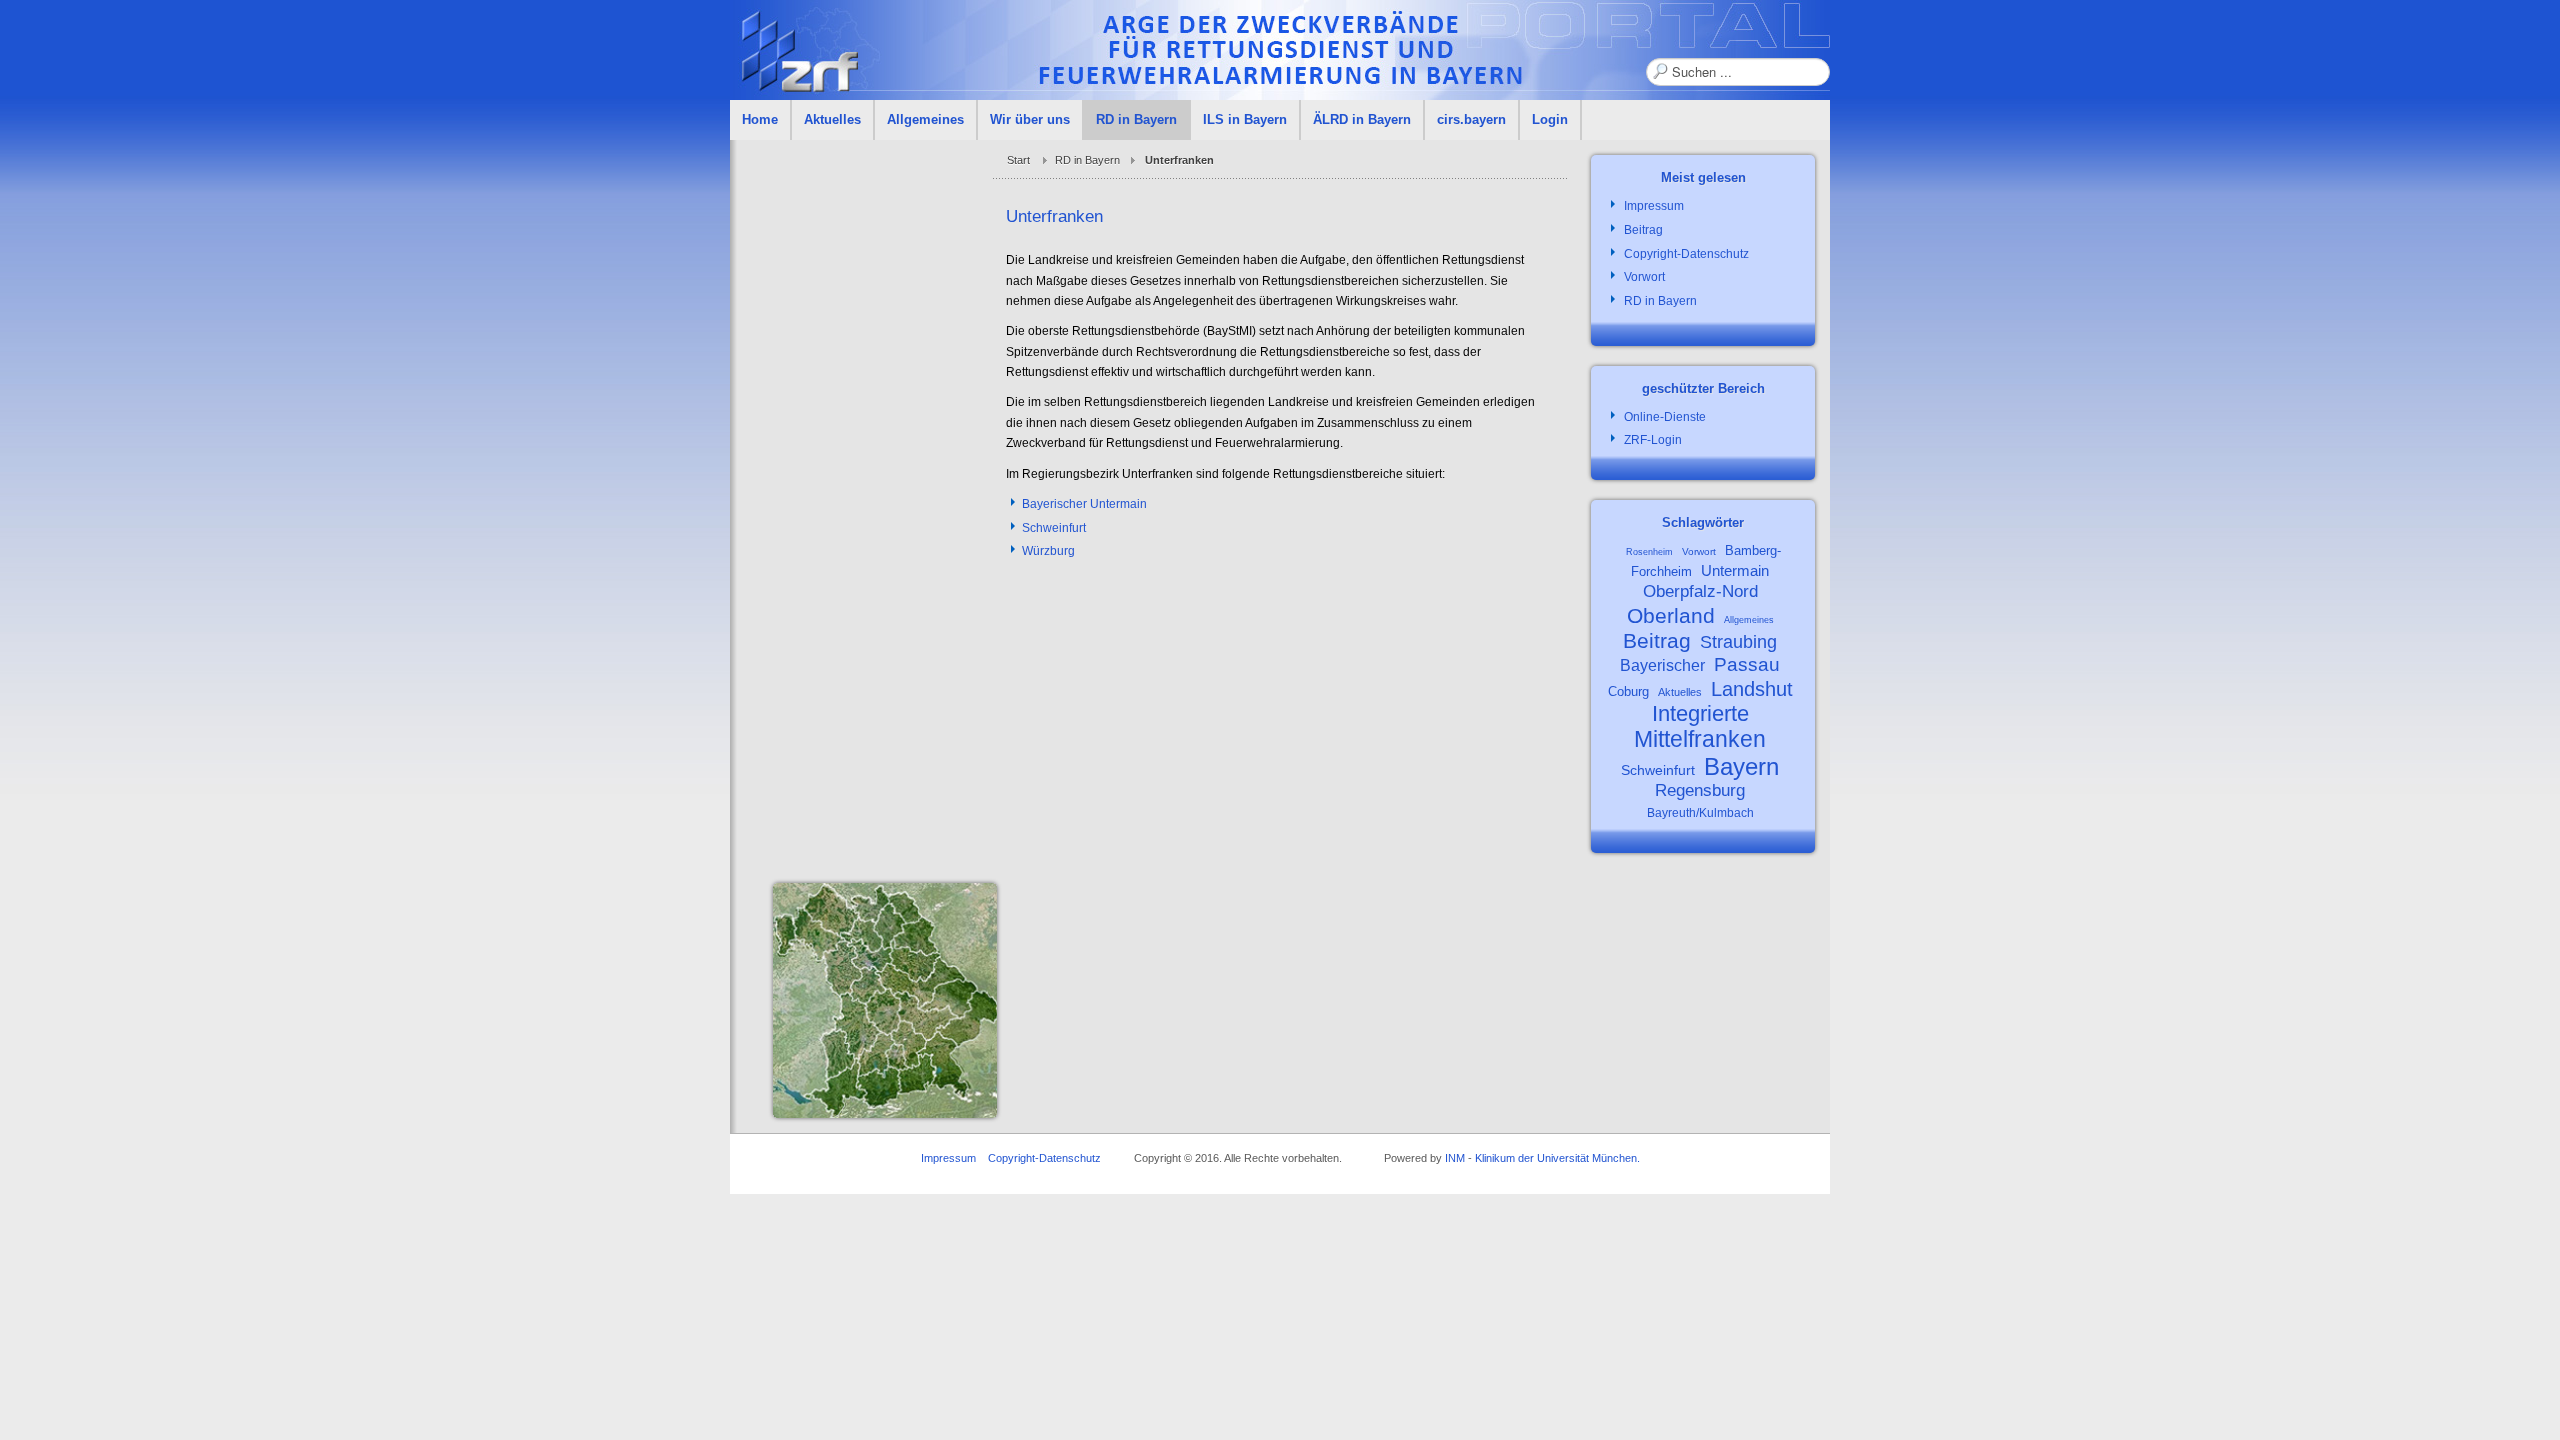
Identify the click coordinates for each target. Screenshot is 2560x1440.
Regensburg (1700, 790)
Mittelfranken (1700, 739)
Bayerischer (1662, 665)
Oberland (1671, 615)
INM (1455, 1158)
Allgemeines (1749, 620)
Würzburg (1048, 551)
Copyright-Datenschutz (1044, 1158)
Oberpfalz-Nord (1700, 591)
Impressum (948, 1158)
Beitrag (1657, 640)
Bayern (1741, 766)
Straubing (1738, 642)
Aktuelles (1680, 692)
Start (1018, 160)
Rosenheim (1649, 552)
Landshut (1752, 689)
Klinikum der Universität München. (1557, 1158)
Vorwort (1699, 551)
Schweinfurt (1054, 528)
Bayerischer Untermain (1084, 504)
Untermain (1735, 570)
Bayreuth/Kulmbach (1700, 813)
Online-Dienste (1665, 417)
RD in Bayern (1087, 160)
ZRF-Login (1653, 440)
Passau (1747, 664)
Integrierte (1700, 713)
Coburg (1628, 691)
